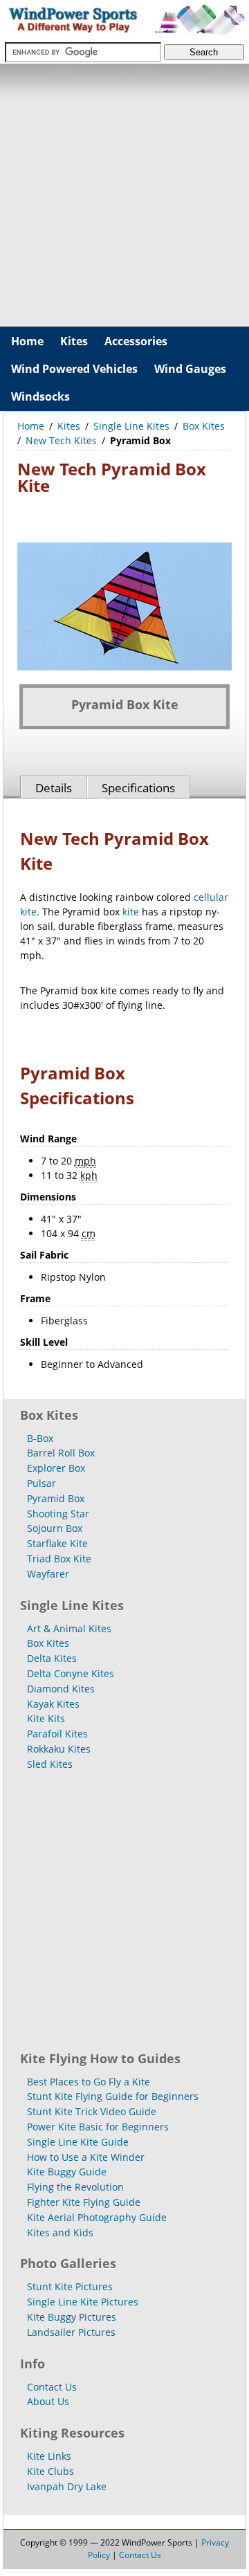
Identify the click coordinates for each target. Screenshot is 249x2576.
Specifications (138, 788)
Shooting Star (58, 1514)
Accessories (136, 341)
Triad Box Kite (59, 1559)
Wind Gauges (190, 369)
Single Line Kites (131, 426)
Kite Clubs (50, 2471)
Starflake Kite (57, 1543)
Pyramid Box (56, 1498)
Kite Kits (46, 1718)
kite (131, 912)
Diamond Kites (61, 1689)
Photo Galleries (68, 2263)
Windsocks (40, 396)
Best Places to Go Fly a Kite (89, 2082)
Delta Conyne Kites (71, 1673)
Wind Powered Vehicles (74, 369)
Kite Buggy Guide (67, 2172)
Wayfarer (48, 1574)
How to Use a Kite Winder (86, 2157)
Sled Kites (50, 1764)
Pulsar (41, 1483)
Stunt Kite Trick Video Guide (92, 2111)
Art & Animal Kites (69, 1628)
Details (54, 788)
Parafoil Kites (57, 1734)
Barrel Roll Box (61, 1453)
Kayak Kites (53, 1704)
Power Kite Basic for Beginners (98, 2127)
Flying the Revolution (75, 2187)
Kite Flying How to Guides (100, 2058)
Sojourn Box (55, 1528)
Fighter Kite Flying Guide (84, 2202)
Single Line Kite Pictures (83, 2302)
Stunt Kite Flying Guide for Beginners (113, 2096)
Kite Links (49, 2456)
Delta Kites (52, 1658)
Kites (74, 341)
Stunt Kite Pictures (70, 2286)
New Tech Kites (61, 440)
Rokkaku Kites (59, 1749)
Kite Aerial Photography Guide (97, 2217)
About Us (48, 2401)
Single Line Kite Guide (78, 2142)
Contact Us (52, 2387)
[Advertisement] (124, 195)
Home (27, 341)
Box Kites (204, 426)
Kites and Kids (60, 2232)
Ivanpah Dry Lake (67, 2486)
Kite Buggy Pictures (72, 2317)
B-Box (40, 1438)
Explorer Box (56, 1468)
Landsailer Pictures (71, 2332)
